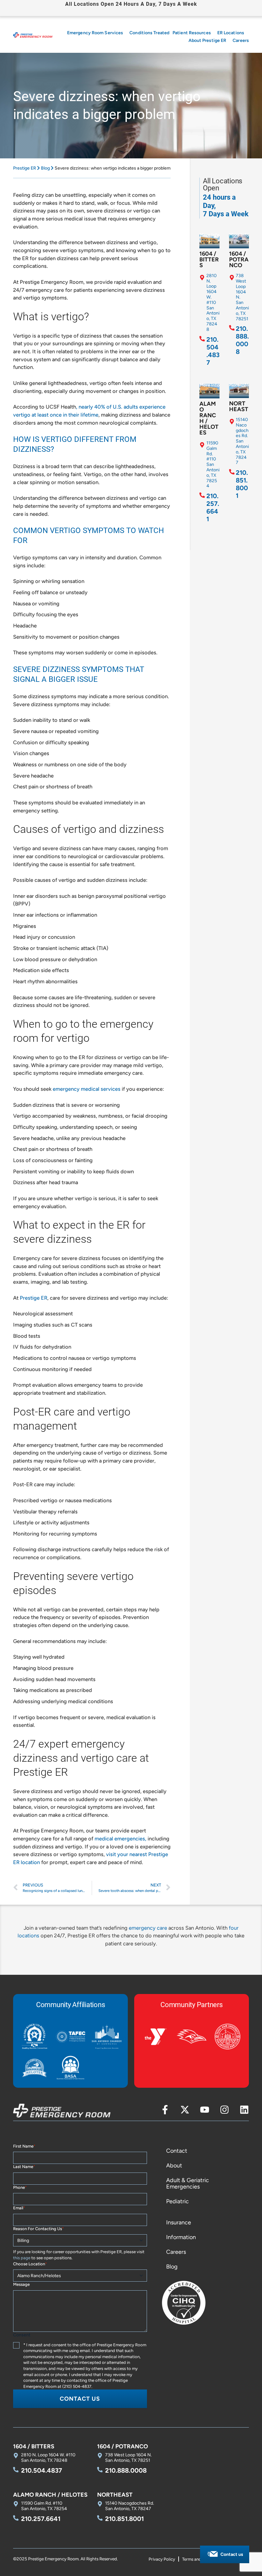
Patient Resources (192, 33)
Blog (45, 168)
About (174, 2165)
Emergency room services (95, 33)
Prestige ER (25, 168)
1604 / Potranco (239, 259)
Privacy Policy (162, 2559)
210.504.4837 (213, 351)
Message (21, 2284)
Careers (241, 40)
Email (19, 2208)
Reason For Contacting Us (39, 2229)
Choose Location (30, 2264)
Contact (177, 2151)
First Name (24, 2146)
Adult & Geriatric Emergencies (188, 2183)
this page (22, 2258)
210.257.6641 (213, 507)
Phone (20, 2187)
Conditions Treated (149, 33)
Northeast (239, 406)
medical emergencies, (120, 1838)
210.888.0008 (242, 340)
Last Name (24, 2167)
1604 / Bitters (209, 259)
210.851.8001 (242, 484)
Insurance (179, 2222)
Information (181, 2237)
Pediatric (177, 2201)
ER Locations (231, 33)
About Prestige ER (208, 40)
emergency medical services (87, 1089)
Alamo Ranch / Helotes (209, 418)
